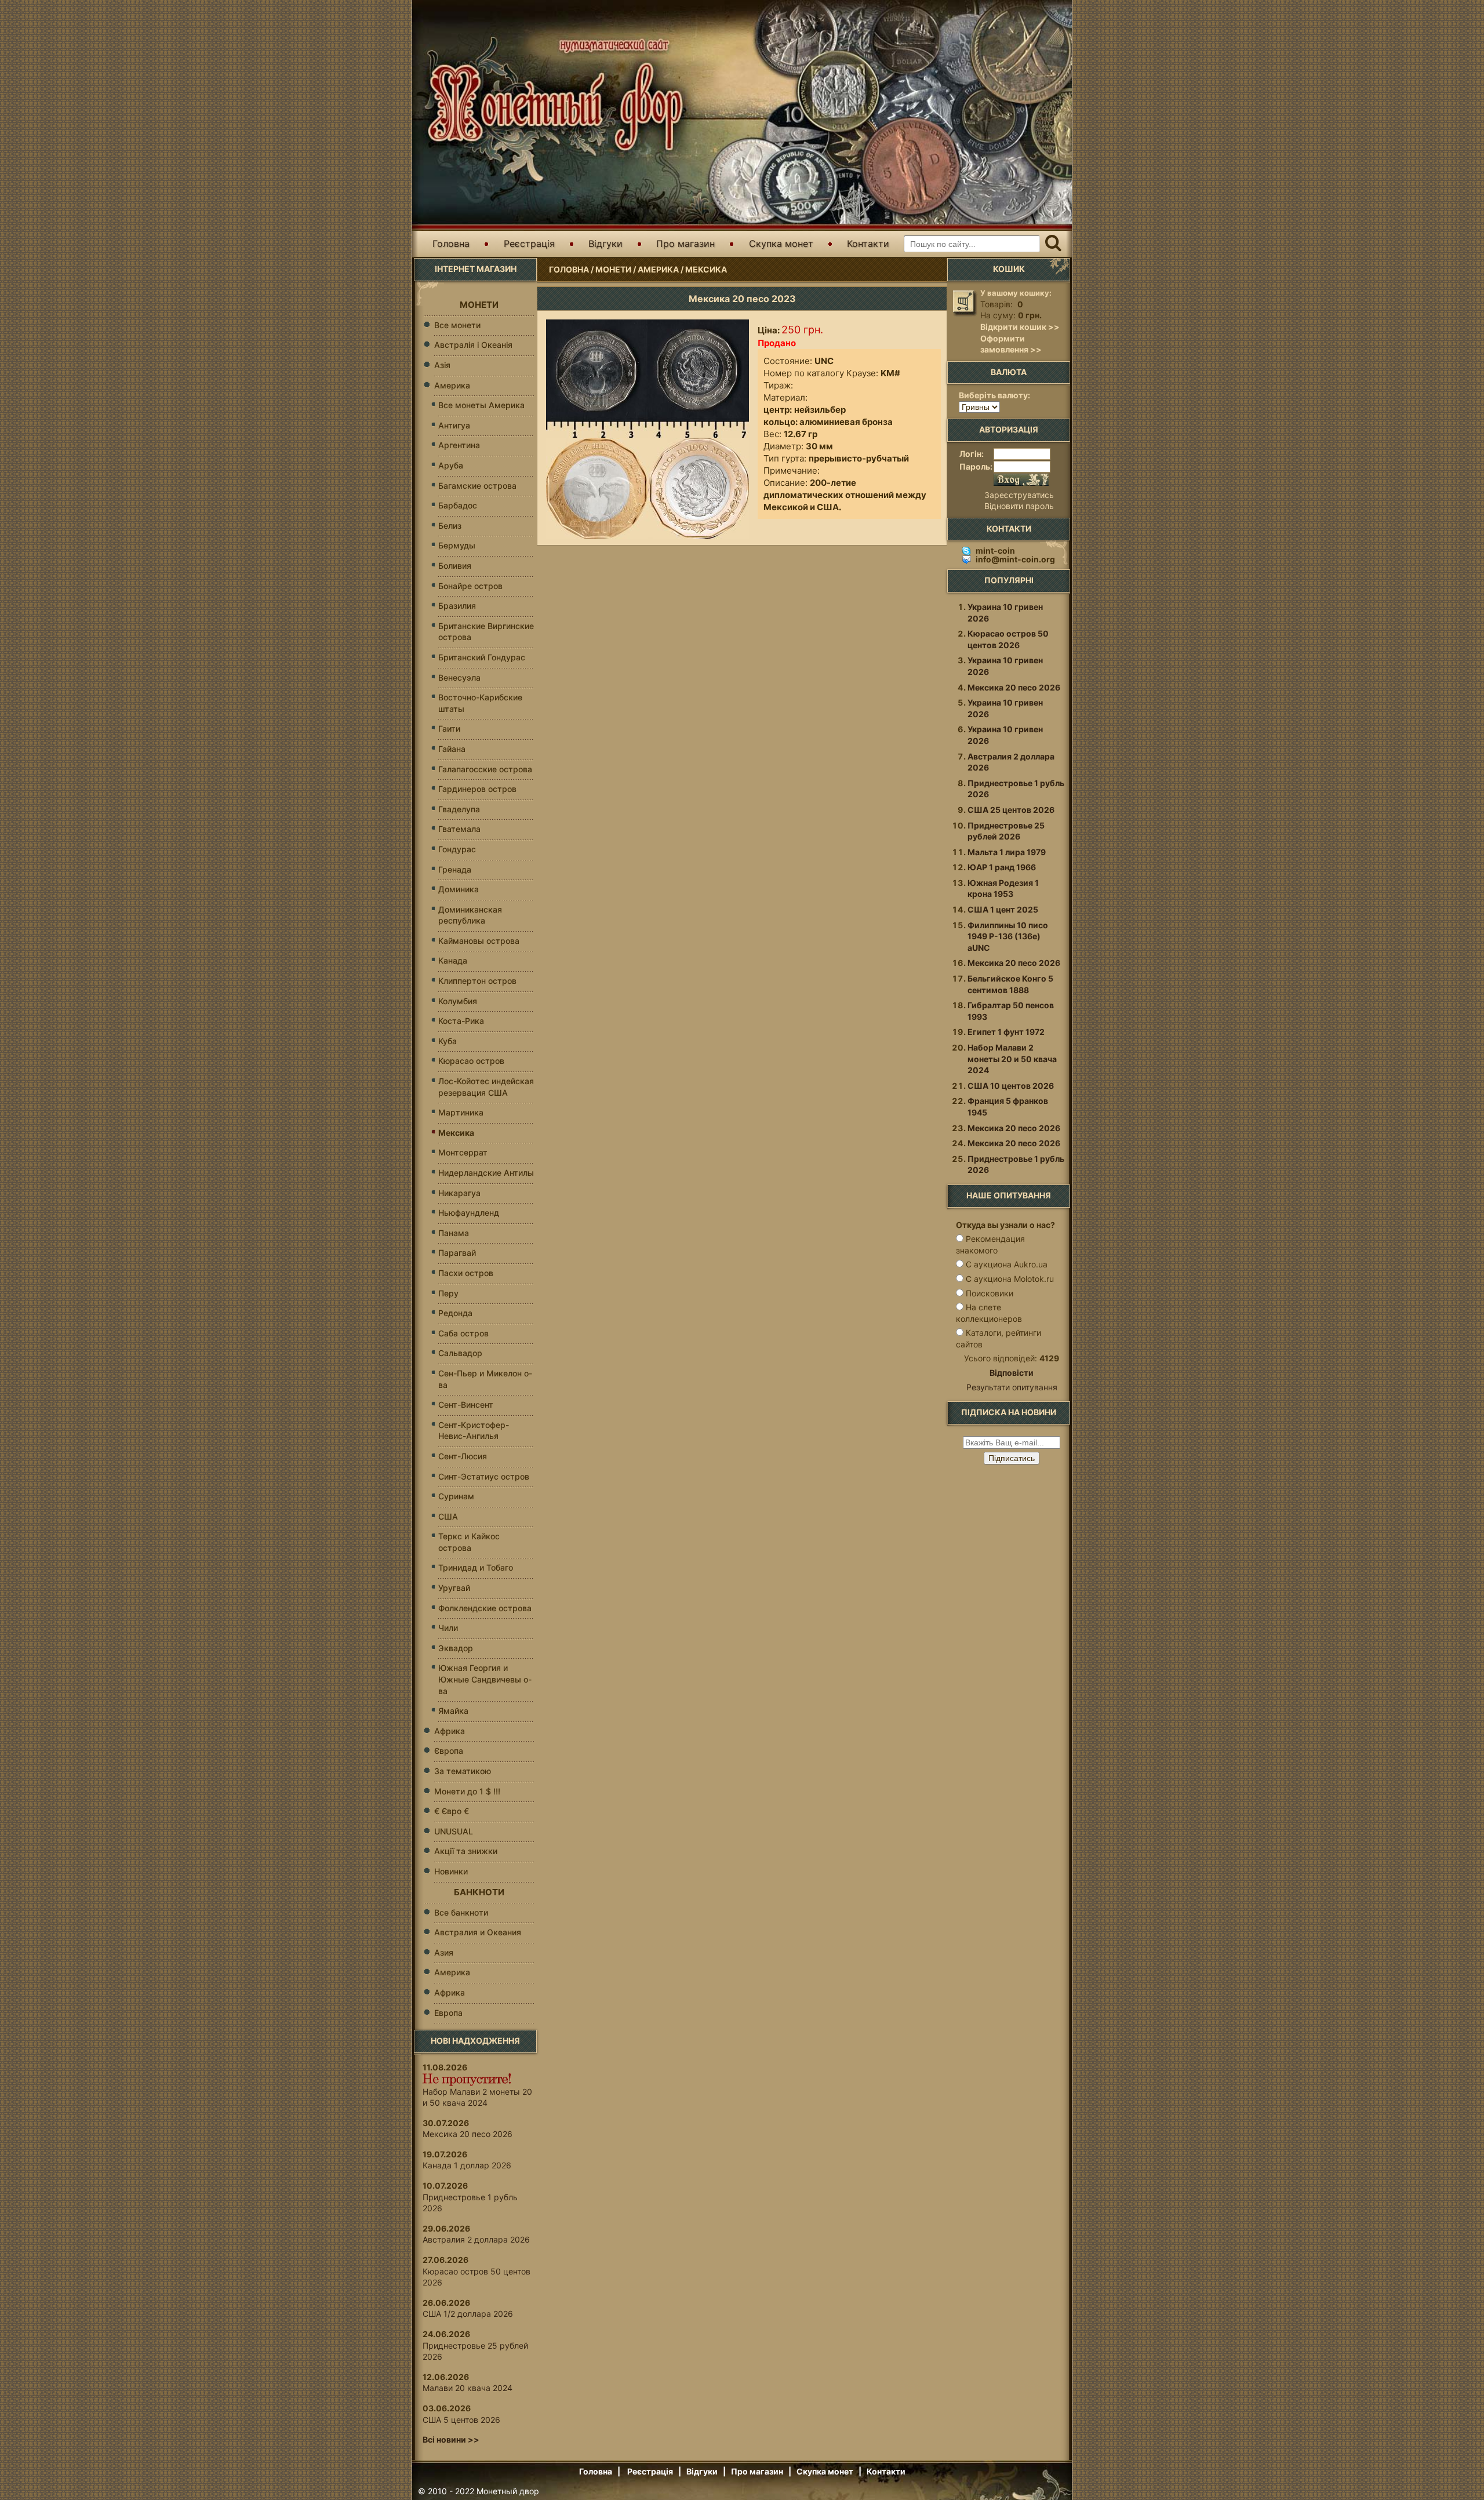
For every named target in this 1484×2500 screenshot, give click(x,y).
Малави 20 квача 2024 (468, 2388)
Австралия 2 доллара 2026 (476, 2239)
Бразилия (457, 606)
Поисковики (990, 1293)
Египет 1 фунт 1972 (1006, 1032)
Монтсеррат (463, 1152)
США (448, 1516)
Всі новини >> (451, 2439)
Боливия (455, 566)
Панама (454, 1233)
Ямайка (453, 1711)
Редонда (455, 1313)
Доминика (459, 889)
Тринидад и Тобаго (476, 1567)
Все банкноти (461, 1912)
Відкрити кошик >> (1020, 327)
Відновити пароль (1019, 506)
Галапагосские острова (485, 769)
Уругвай (454, 1588)
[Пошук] (1053, 244)
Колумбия (458, 1001)
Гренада (455, 869)
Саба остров (463, 1333)
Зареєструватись (1019, 495)
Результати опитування (1012, 1387)
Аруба (451, 465)
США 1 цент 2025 (1003, 909)
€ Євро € (452, 1811)
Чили (448, 1628)
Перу (448, 1293)
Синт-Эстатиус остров (484, 1476)
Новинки (451, 1871)
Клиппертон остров (477, 981)
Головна (451, 244)
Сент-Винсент (466, 1405)
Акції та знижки (466, 1851)
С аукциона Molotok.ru (1010, 1279)
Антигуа (454, 425)
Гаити (449, 728)
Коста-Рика (461, 1021)
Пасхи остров (466, 1273)
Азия (444, 1952)
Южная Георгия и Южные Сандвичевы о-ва (485, 1679)
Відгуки (605, 244)
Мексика (706, 269)
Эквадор (456, 1648)
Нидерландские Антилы (486, 1173)
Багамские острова (477, 486)
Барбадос (458, 505)
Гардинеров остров (477, 789)
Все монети (457, 325)
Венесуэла (459, 677)
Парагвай (457, 1253)
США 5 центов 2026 (461, 2420)
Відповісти (1012, 1373)
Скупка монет (781, 244)
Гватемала (459, 829)
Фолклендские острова (485, 1608)
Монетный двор (508, 2491)
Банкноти (479, 1892)
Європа (449, 1751)
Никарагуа (459, 1193)
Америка (658, 269)
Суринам (456, 1496)
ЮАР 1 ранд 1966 (1002, 867)
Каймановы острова (479, 941)
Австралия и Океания (478, 1932)
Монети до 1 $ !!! (467, 1791)
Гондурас (457, 849)
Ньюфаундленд (469, 1213)
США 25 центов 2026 (1011, 810)
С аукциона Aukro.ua (1007, 1264)
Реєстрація (529, 244)
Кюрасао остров (471, 1061)
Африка (450, 1731)
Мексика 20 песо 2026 (468, 2134)
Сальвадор (460, 1353)
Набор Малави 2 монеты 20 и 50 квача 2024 (1012, 1059)
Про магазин (685, 244)
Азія (442, 365)
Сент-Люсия (463, 1456)
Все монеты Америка (481, 405)
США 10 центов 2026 (1011, 1086)
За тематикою (463, 1771)
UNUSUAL (454, 1831)
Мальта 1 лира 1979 (1007, 852)
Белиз (450, 526)
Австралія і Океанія (473, 345)
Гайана (452, 749)
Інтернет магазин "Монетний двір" (551, 95)
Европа (448, 2013)
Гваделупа (459, 809)
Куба (448, 1041)
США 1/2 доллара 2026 (468, 2314)
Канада (453, 960)
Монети (613, 269)
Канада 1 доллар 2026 (467, 2165)
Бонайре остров (470, 586)
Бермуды (457, 545)
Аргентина (459, 445)
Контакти (868, 244)
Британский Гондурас (482, 657)
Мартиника (461, 1112)
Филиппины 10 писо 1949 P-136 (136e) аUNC (1008, 936)
